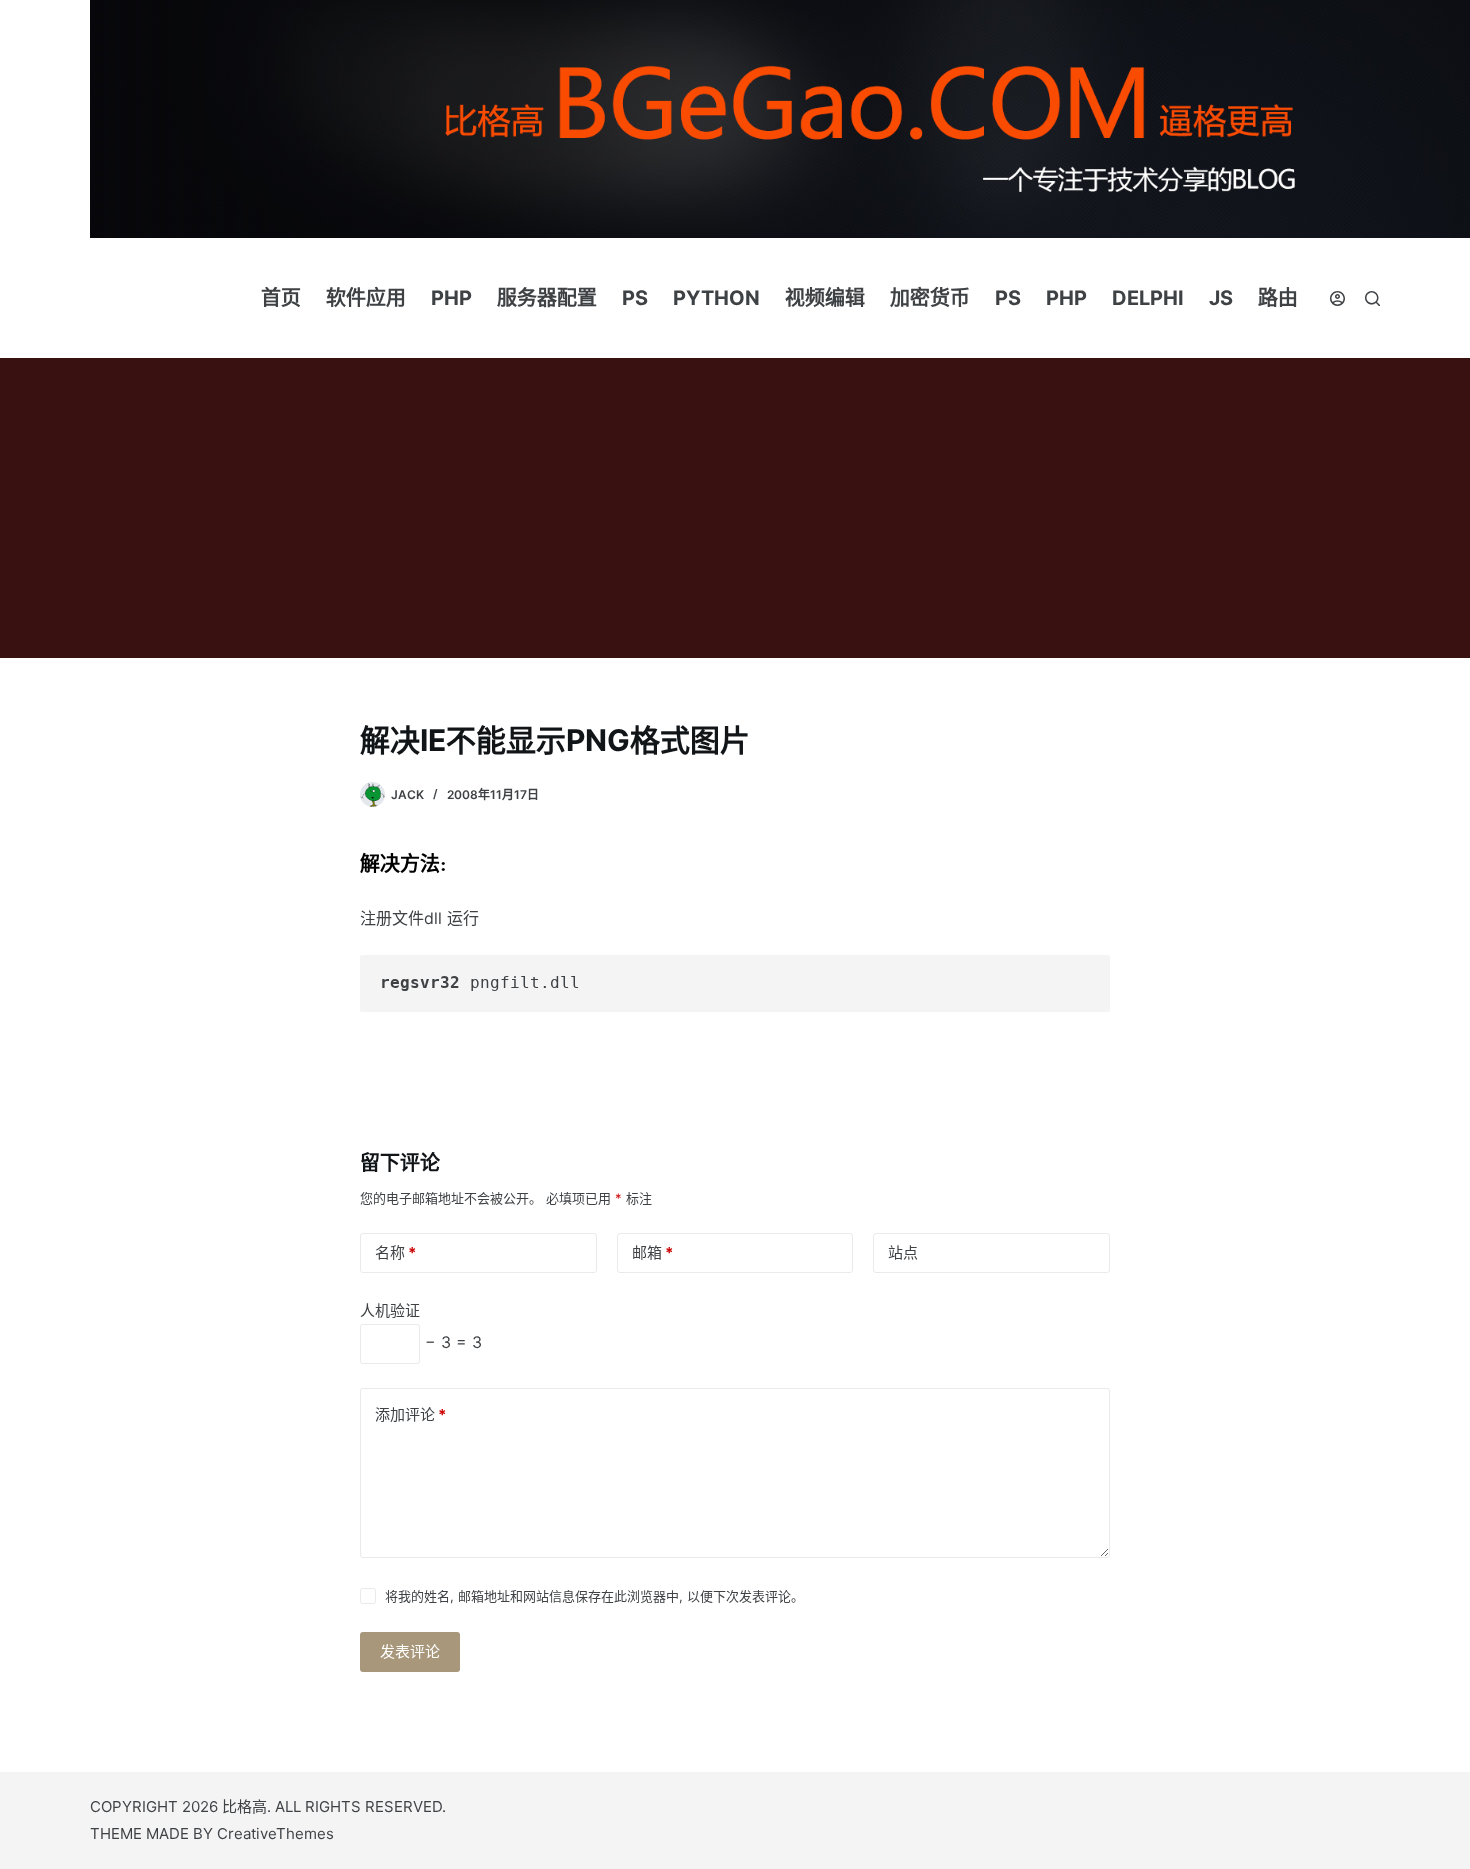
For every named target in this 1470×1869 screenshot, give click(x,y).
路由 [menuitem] (1278, 298)
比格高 (244, 1806)
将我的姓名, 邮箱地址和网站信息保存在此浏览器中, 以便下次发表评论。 (594, 1596)
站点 (903, 1252)
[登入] (1337, 298)
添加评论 (410, 1414)
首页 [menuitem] (281, 298)
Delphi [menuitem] (1148, 298)
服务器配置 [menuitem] (547, 298)
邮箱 (652, 1252)
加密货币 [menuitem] (930, 298)
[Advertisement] (735, 508)
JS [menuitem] (1221, 298)
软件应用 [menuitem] (366, 298)
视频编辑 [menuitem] (825, 298)
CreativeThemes (275, 1833)
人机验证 (390, 1310)
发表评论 (410, 1651)
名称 (395, 1252)
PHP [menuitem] (451, 298)
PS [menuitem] (635, 298)
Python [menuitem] (716, 298)
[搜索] (1372, 298)
